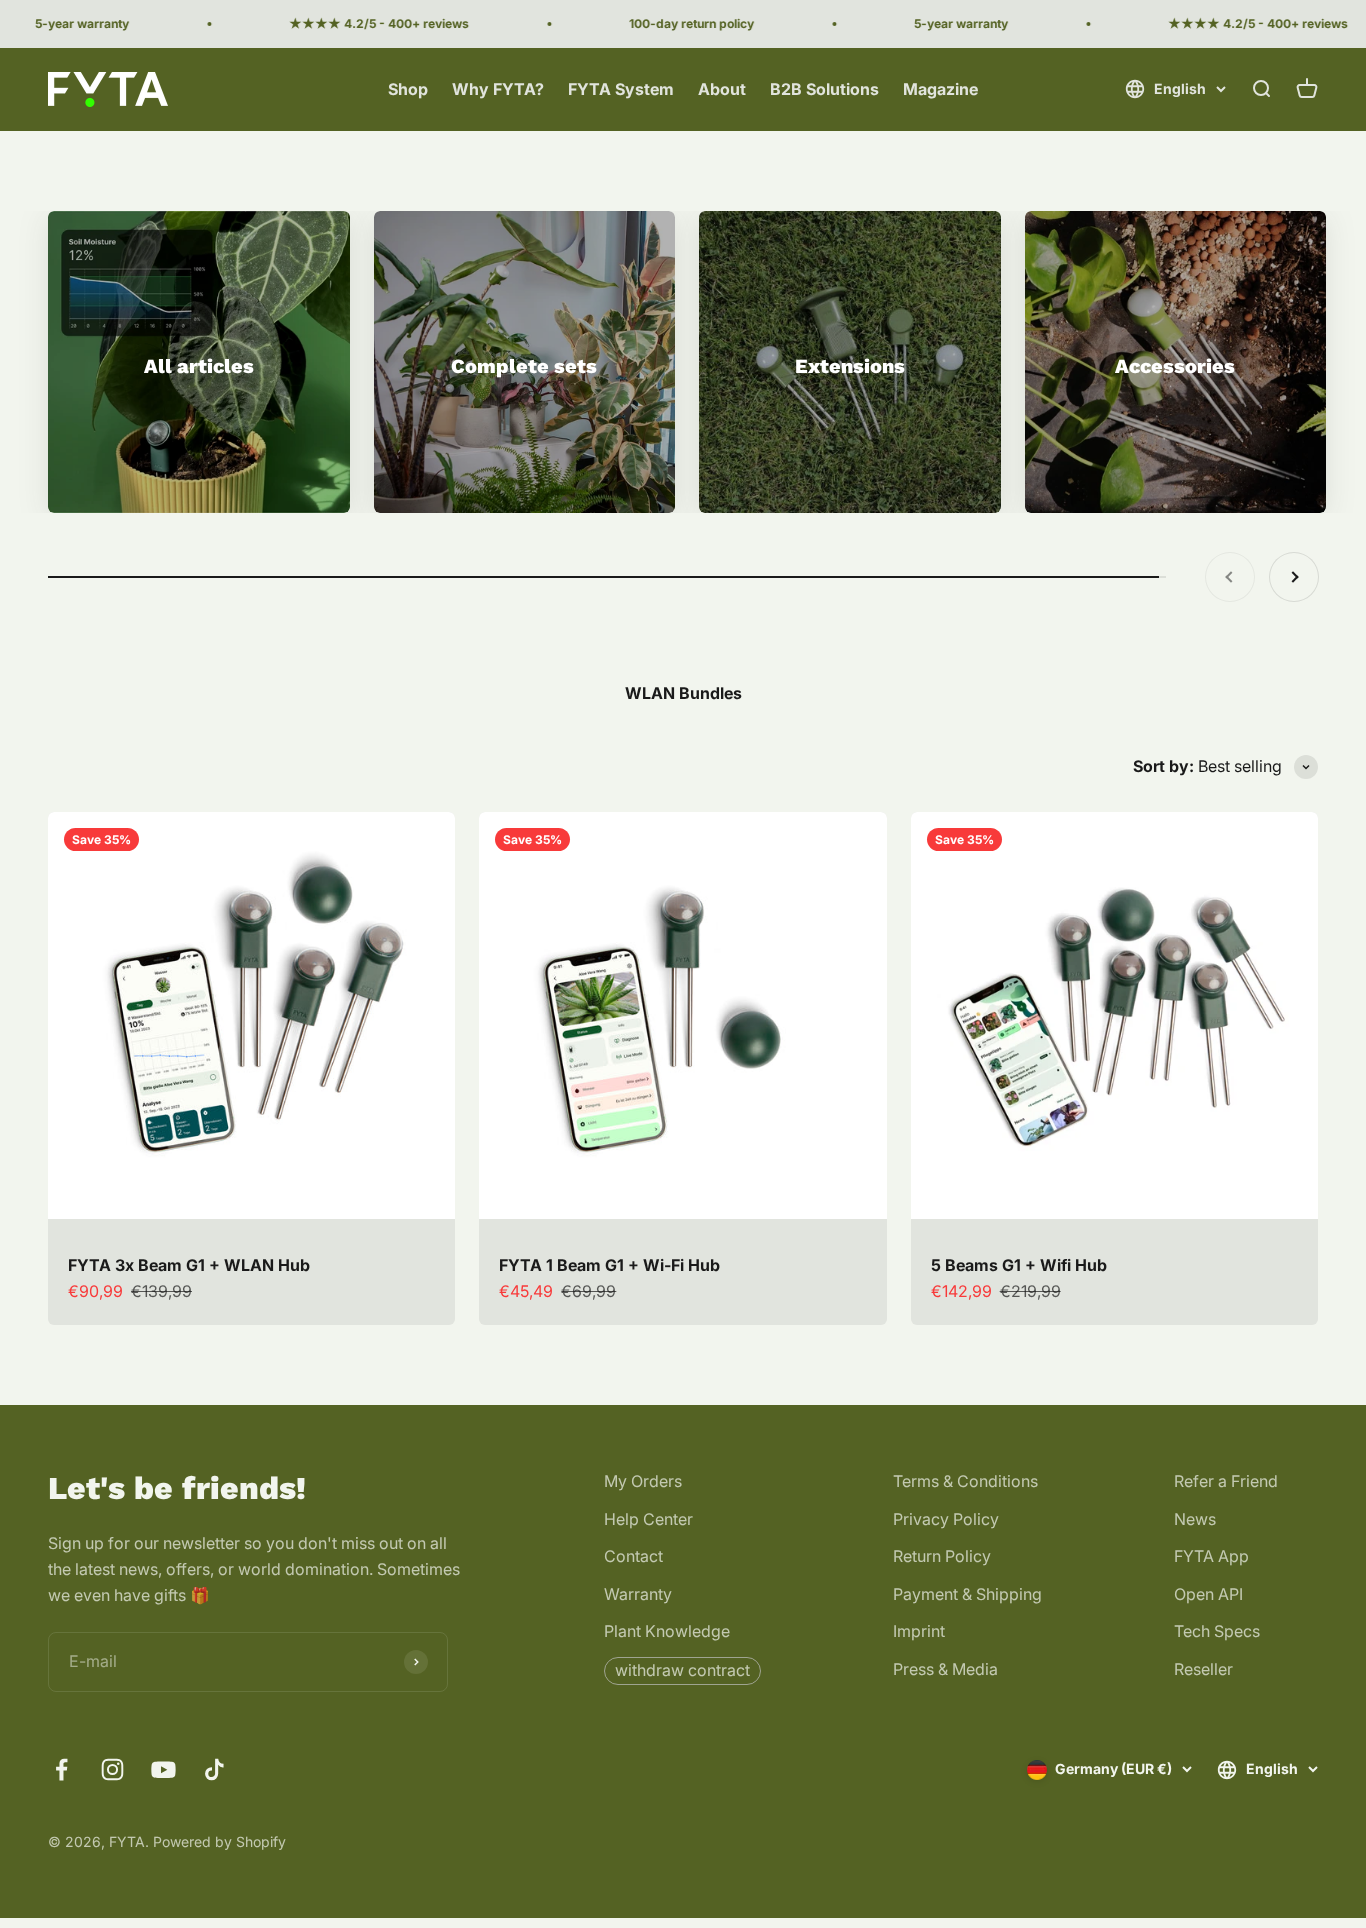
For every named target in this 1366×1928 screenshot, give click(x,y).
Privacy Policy (946, 1519)
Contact (633, 1556)
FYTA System (621, 89)
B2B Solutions (824, 89)
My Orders (643, 1481)
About (722, 89)
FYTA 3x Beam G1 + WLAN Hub (189, 1265)
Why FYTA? (498, 89)
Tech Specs (1217, 1631)
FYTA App (1211, 1556)
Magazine (940, 89)
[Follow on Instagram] (112, 1769)
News (1195, 1519)
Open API (1208, 1594)
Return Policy (942, 1556)
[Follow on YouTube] (163, 1769)
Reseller (1203, 1669)
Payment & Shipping (967, 1594)
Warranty (638, 1594)
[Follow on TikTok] (214, 1769)
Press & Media (945, 1669)
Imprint (919, 1631)
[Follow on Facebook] (61, 1769)
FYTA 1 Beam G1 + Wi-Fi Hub (609, 1265)
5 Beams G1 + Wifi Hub (1019, 1265)
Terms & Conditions (965, 1481)
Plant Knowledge (667, 1631)
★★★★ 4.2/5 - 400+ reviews (355, 23)
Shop (408, 89)
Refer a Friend (1226, 1481)
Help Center (648, 1519)
